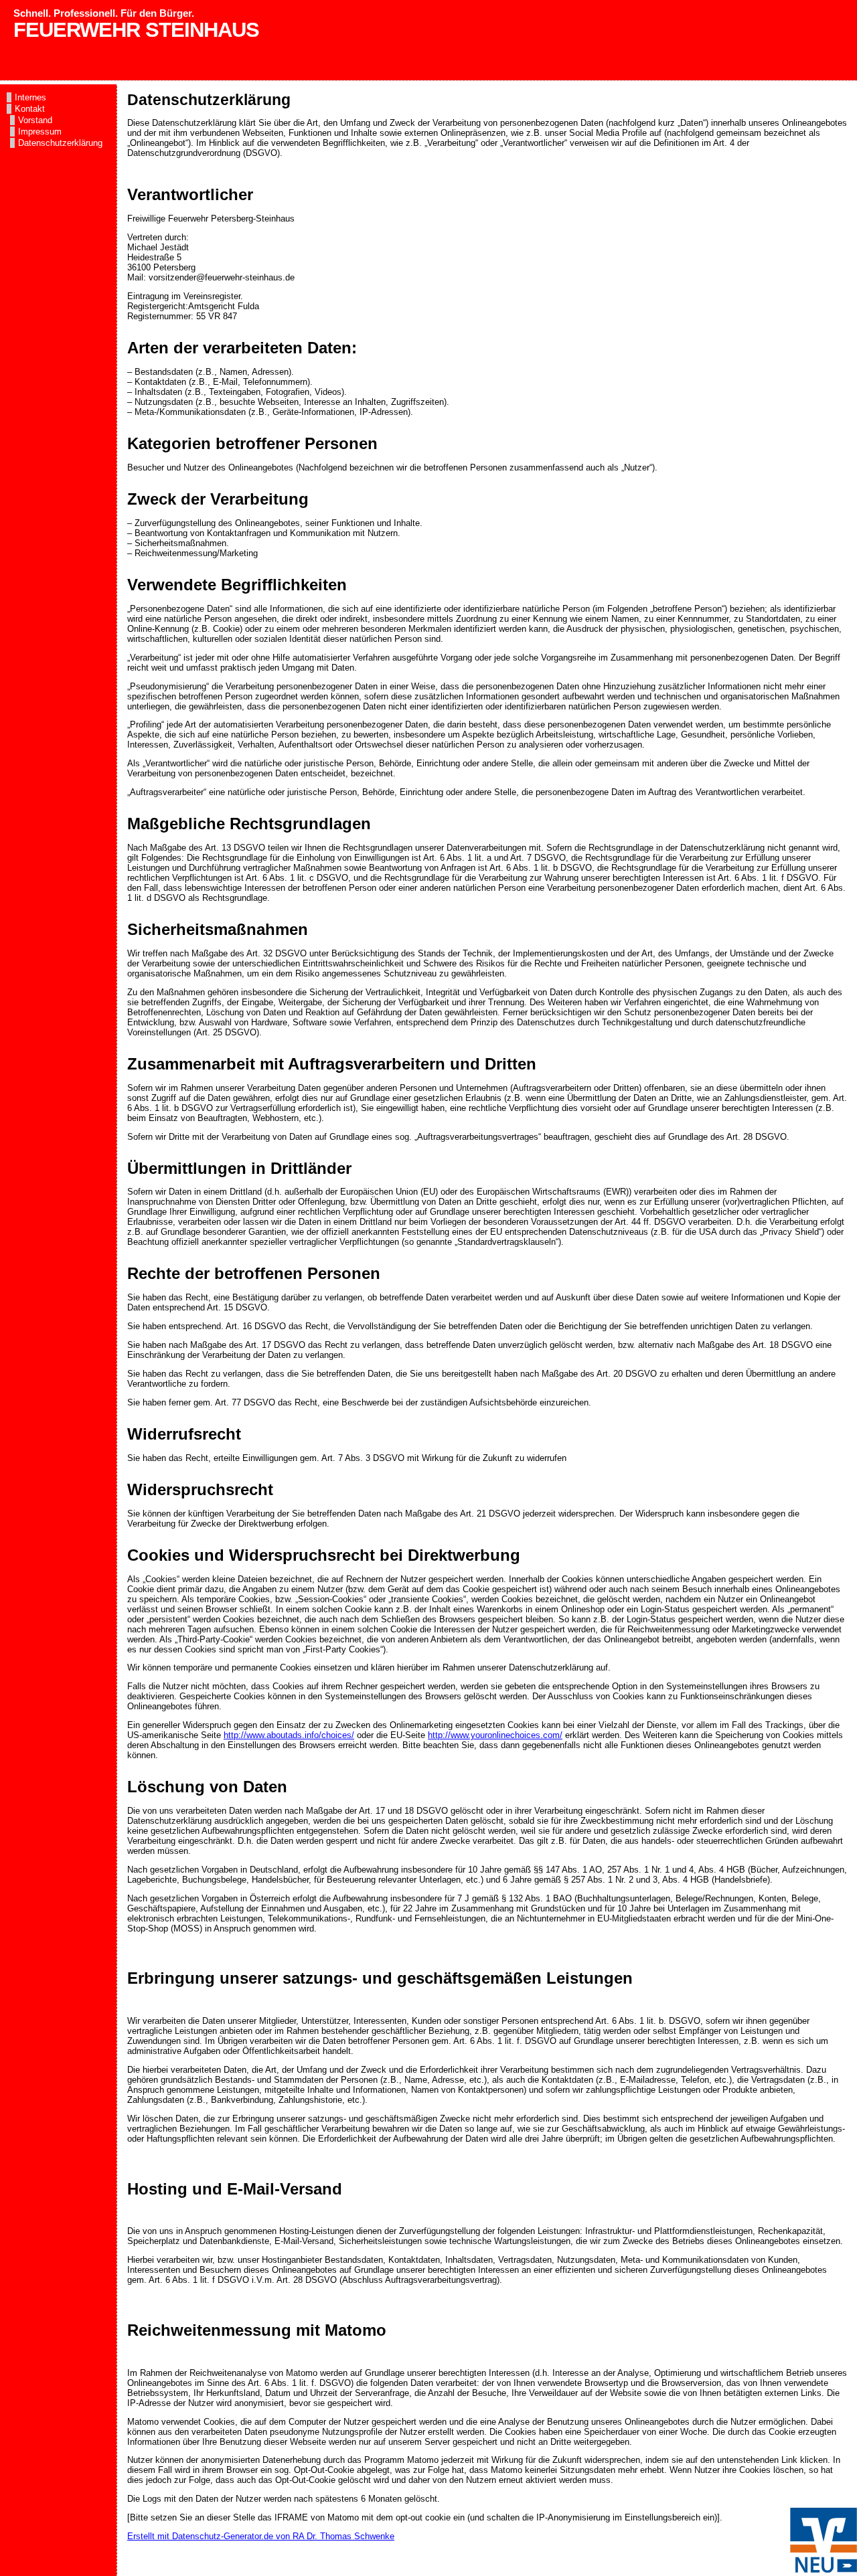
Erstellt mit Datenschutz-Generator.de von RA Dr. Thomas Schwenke (261, 2536)
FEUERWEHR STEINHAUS (136, 30)
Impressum (40, 132)
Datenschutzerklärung (60, 143)
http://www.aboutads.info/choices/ (289, 1735)
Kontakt (30, 109)
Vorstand (35, 120)
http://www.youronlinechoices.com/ (495, 1735)
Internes (30, 97)
